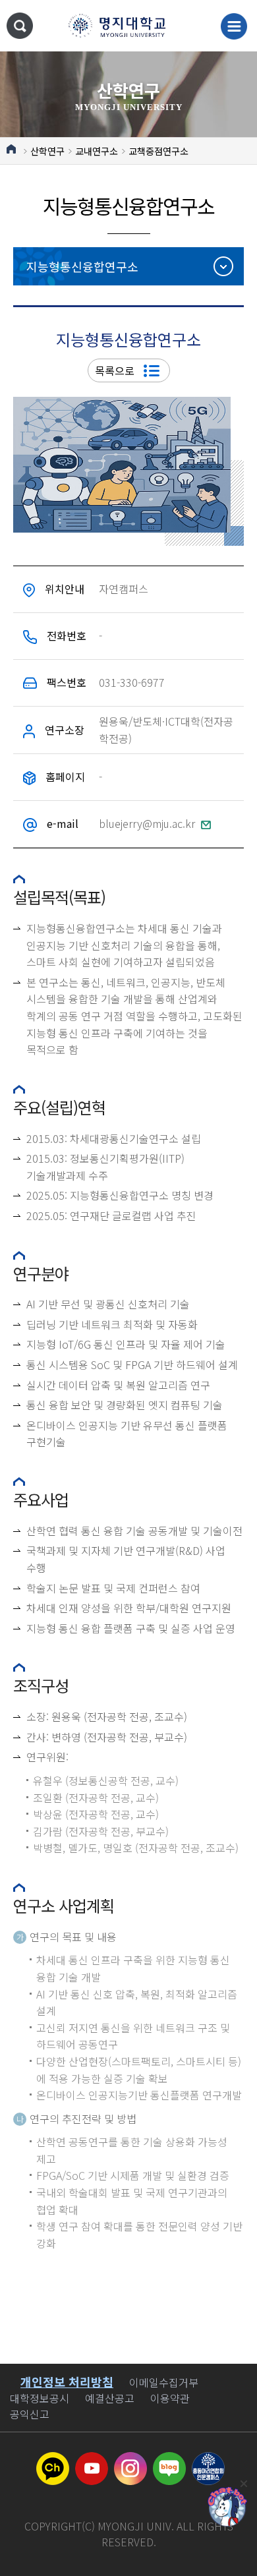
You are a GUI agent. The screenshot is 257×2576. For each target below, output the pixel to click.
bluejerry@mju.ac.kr (148, 823)
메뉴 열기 (234, 26)
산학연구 (47, 151)
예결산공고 (110, 2398)
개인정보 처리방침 (67, 2382)
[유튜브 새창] (92, 2460)
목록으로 (116, 370)
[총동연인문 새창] (208, 2460)
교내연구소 (97, 151)
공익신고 (30, 2414)
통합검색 (20, 26)
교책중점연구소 (158, 151)
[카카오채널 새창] (53, 2460)
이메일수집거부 (164, 2382)
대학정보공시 (40, 2398)
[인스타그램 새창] (130, 2460)
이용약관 (170, 2398)
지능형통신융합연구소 (82, 266)
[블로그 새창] (169, 2460)
